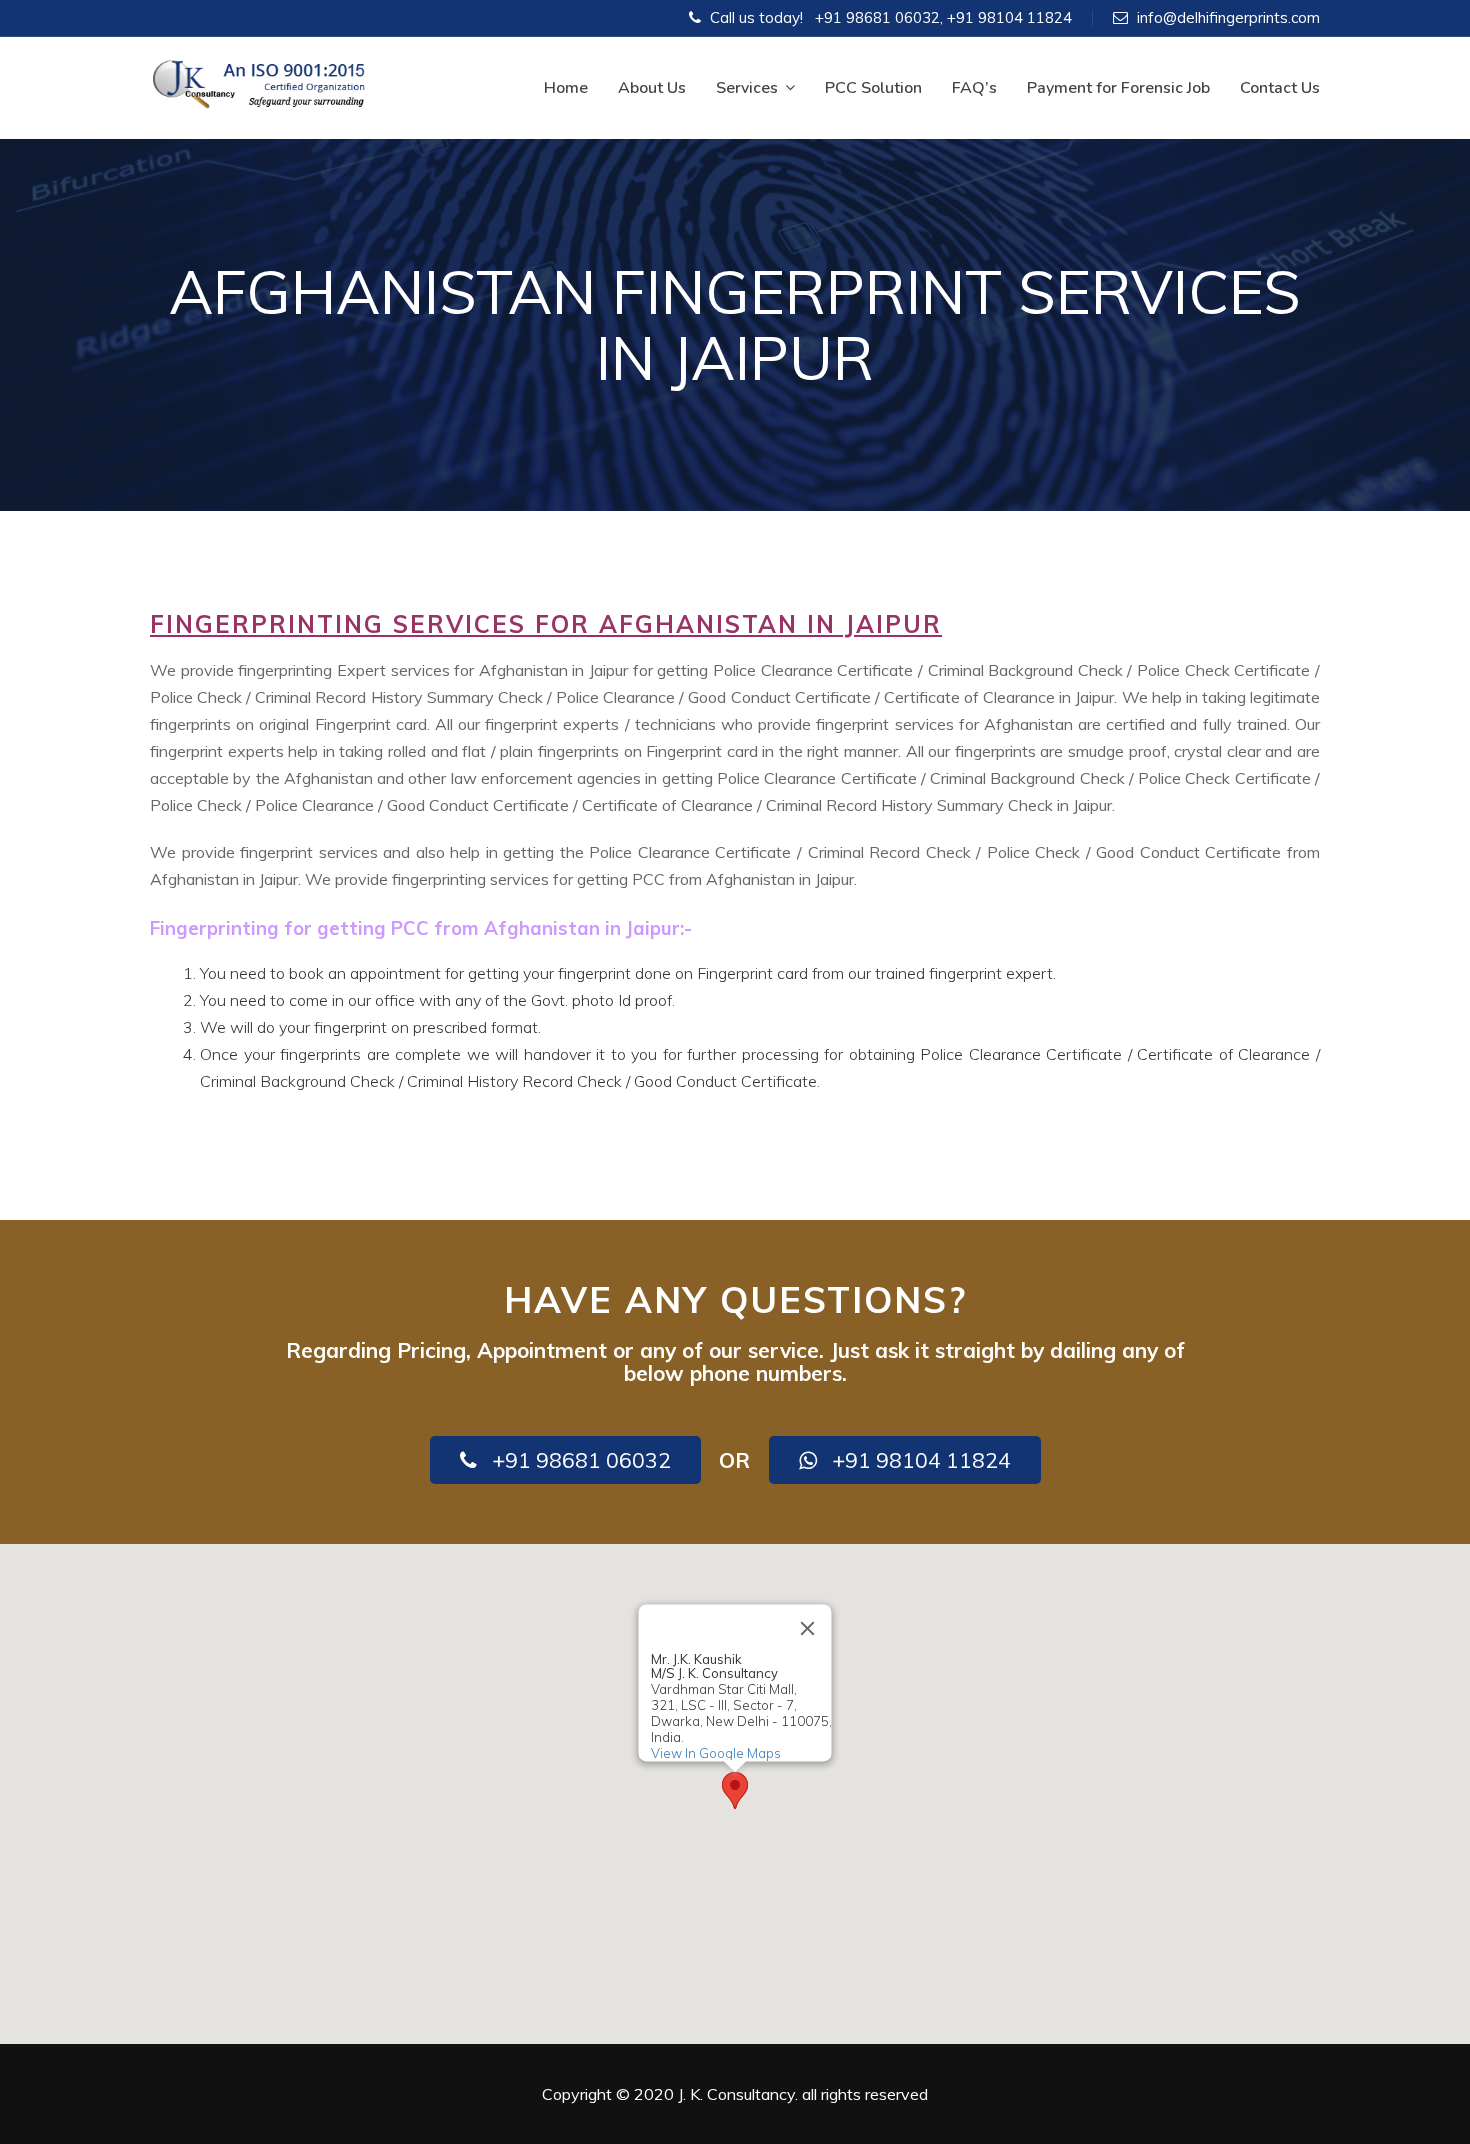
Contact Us (1280, 88)
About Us (652, 88)
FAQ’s (974, 88)
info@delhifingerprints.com (1228, 17)
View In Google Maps (716, 1753)
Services (747, 88)
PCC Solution (873, 88)
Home (566, 88)
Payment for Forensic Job (1118, 88)
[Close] (808, 1628)
